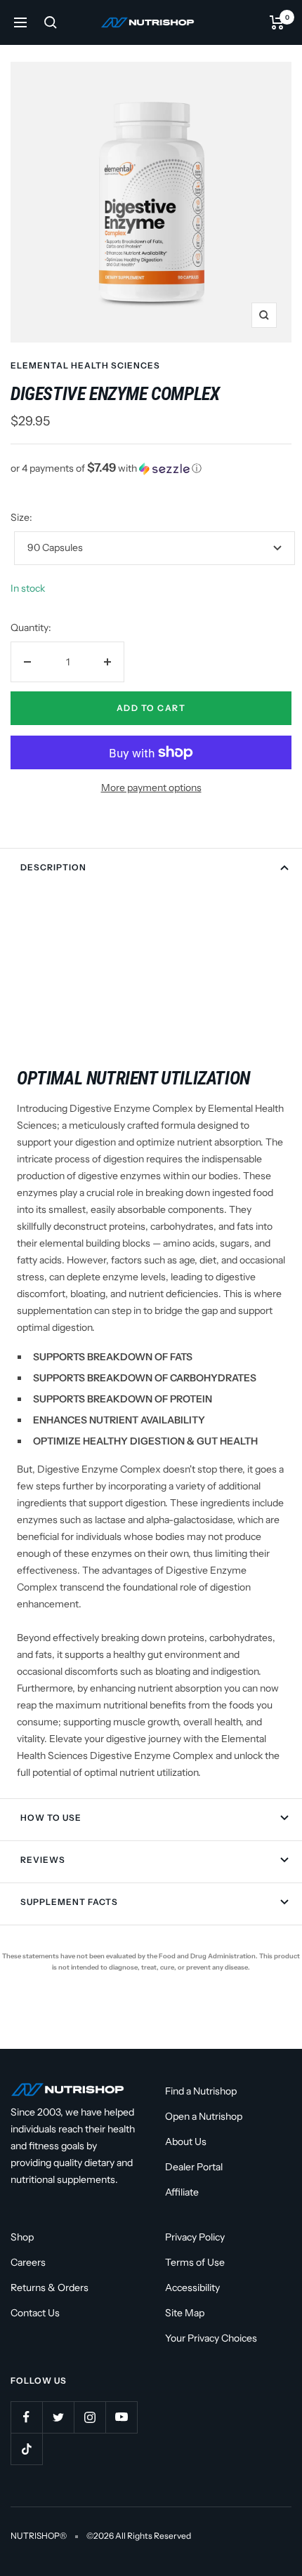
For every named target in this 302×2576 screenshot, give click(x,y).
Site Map (185, 2313)
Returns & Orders (50, 2288)
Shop (22, 2237)
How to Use (51, 1818)
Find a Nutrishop (201, 2091)
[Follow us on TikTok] (26, 2449)
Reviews (43, 1860)
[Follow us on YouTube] (121, 2417)
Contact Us (35, 2313)
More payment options (151, 788)
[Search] (51, 22)
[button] (151, 468)
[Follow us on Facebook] (26, 2417)
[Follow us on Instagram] (90, 2417)
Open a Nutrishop (204, 2116)
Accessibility (192, 2288)
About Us (186, 2142)
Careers (28, 2262)
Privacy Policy (195, 2237)
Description (53, 867)
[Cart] (277, 22)
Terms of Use (195, 2262)
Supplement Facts (69, 1902)
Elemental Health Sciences (85, 365)
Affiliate (182, 2192)
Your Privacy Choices (211, 2338)
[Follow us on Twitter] (58, 2417)
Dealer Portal (194, 2167)
